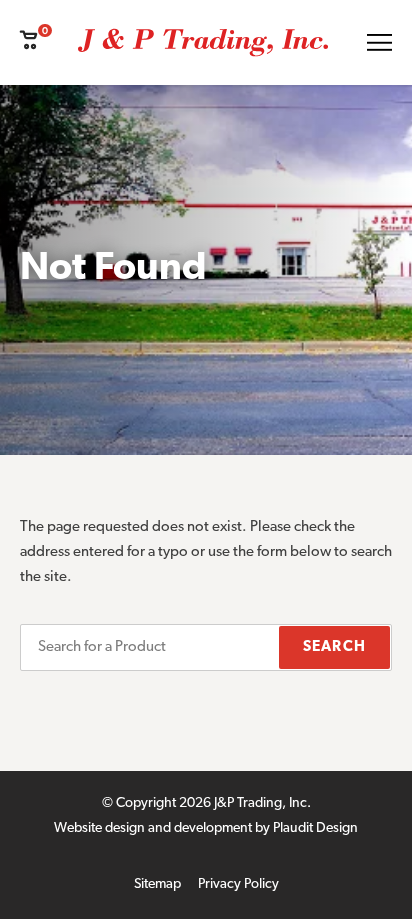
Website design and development (153, 828)
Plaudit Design (315, 828)
